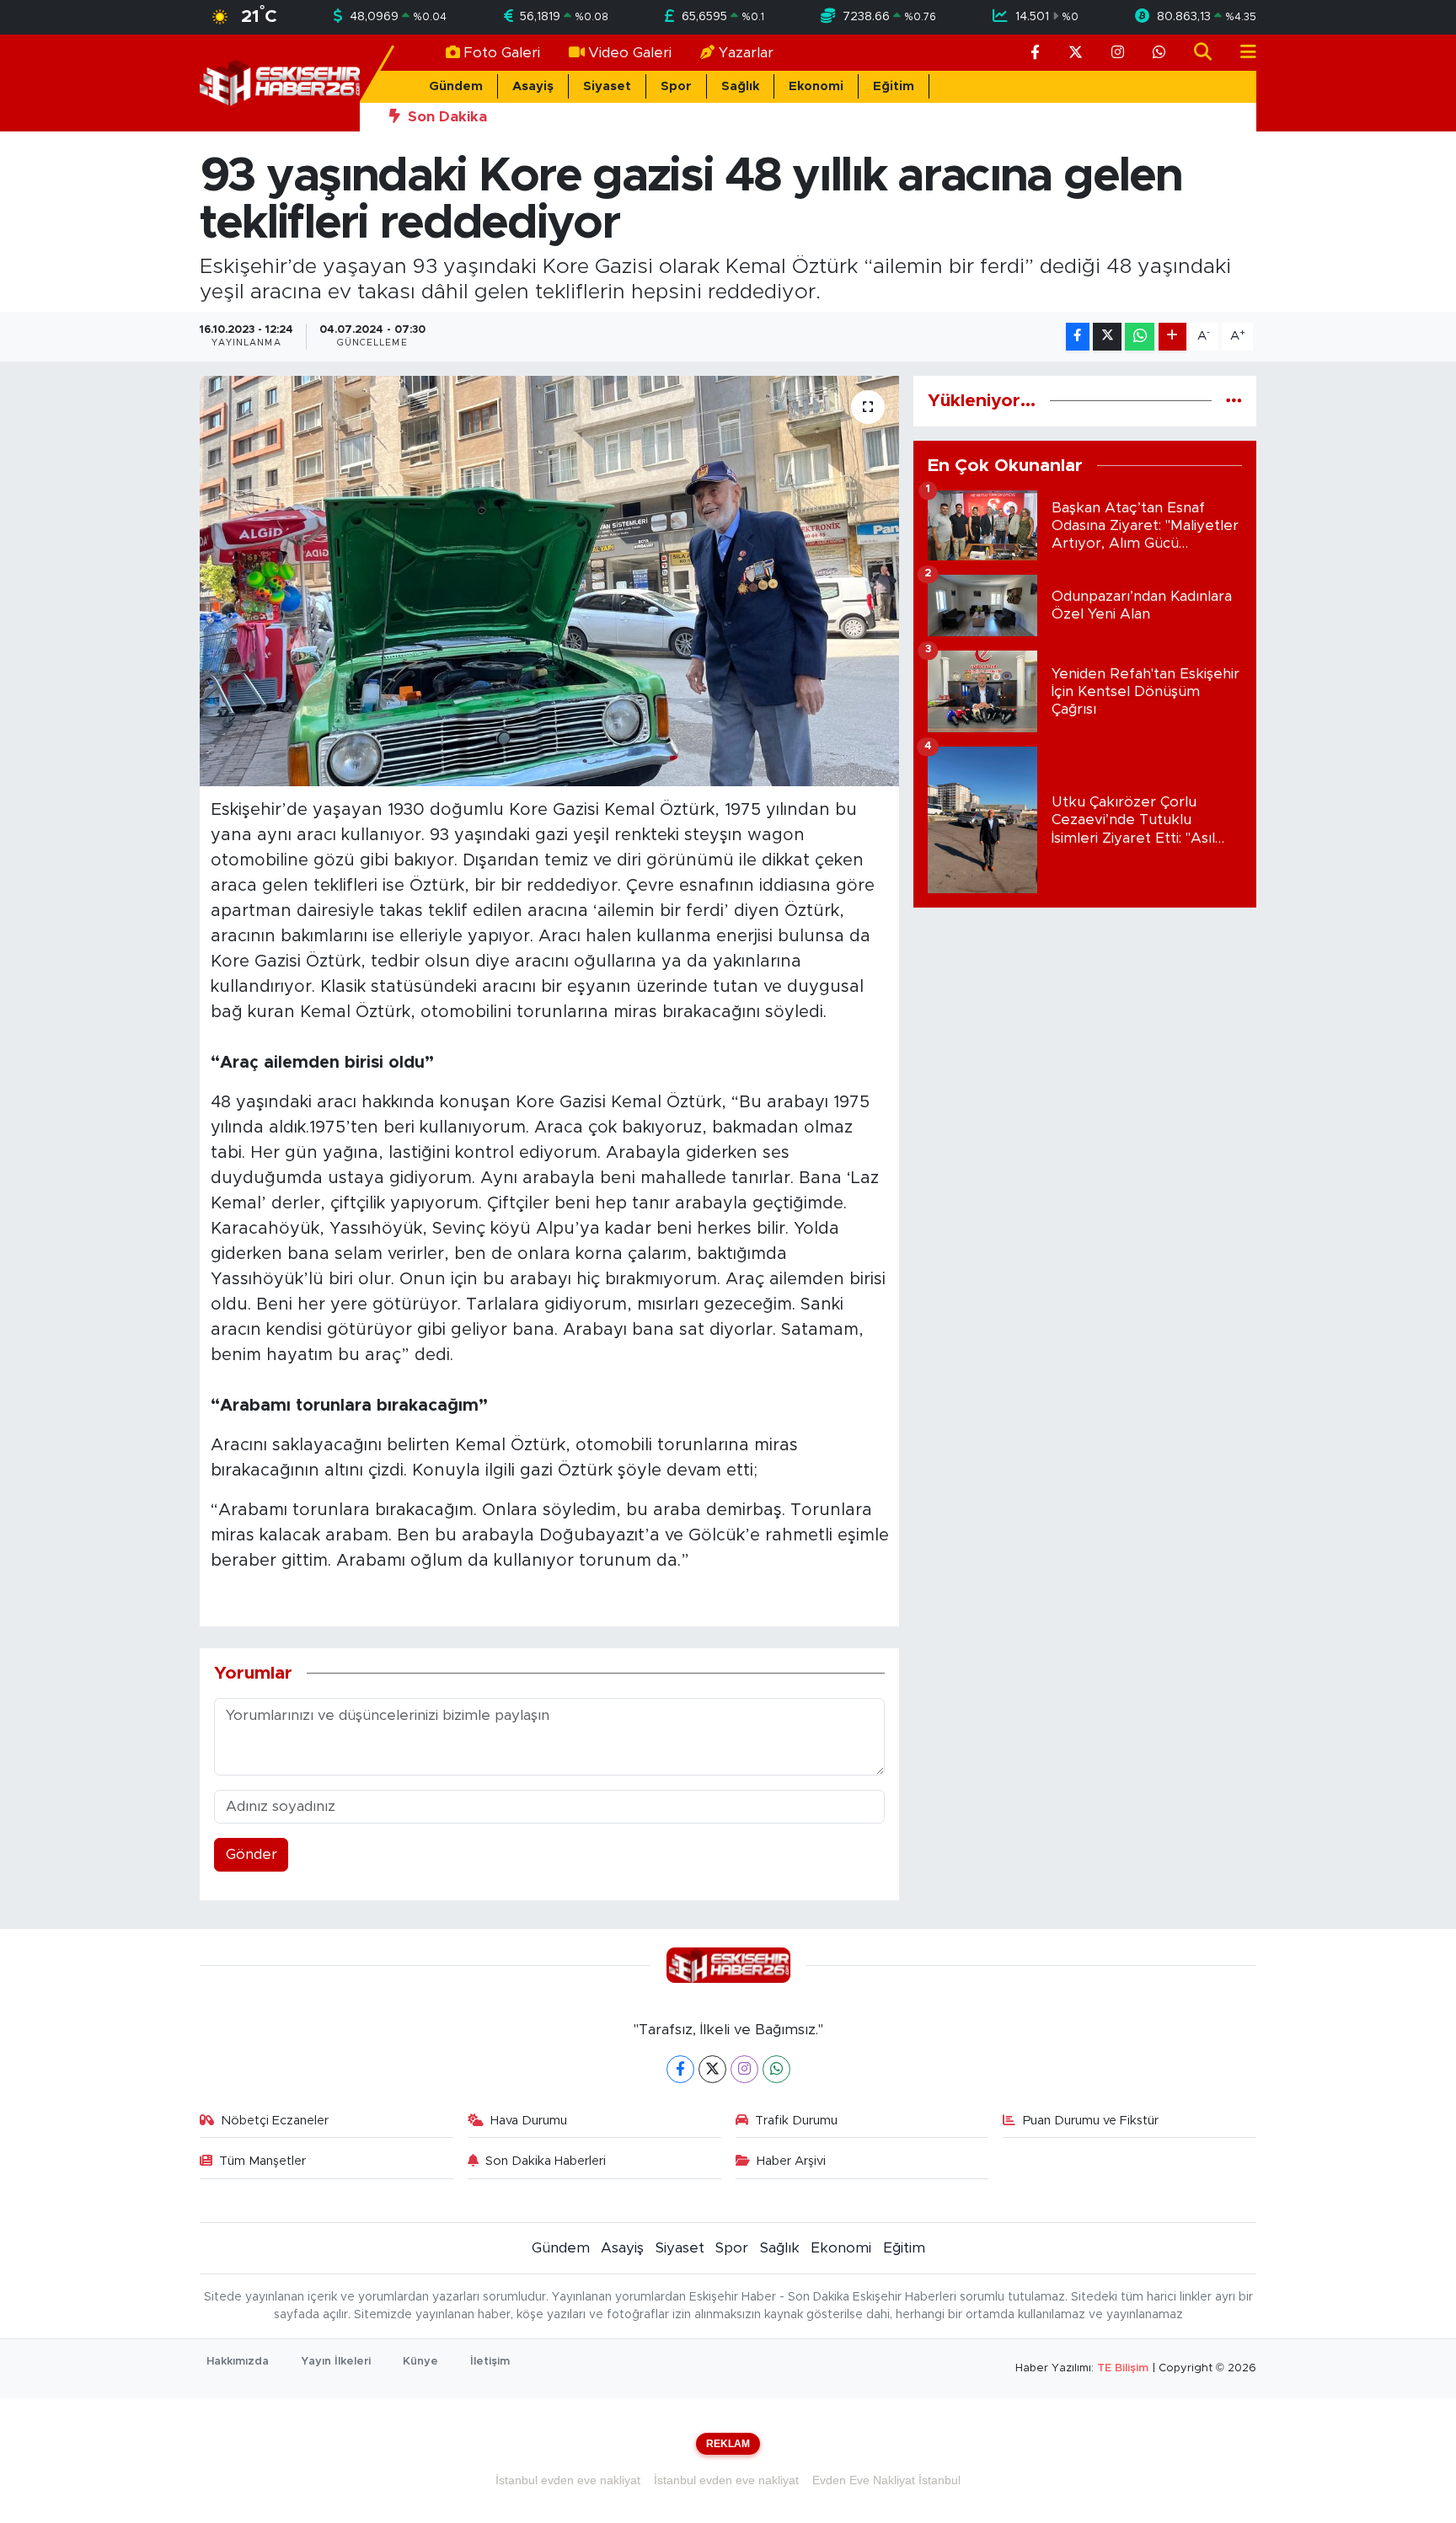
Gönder (252, 1854)
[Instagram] (744, 2069)
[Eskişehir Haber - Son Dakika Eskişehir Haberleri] (280, 82)
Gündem (456, 86)
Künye (420, 2362)
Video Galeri (630, 53)
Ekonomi (816, 86)
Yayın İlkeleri (336, 2362)
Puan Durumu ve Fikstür (1091, 2121)
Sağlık (740, 86)
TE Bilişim (1123, 2368)
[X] (712, 2069)
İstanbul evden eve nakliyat (568, 2480)
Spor (676, 86)
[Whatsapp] (776, 2069)
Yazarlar (746, 53)
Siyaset (607, 86)
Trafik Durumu (796, 2121)
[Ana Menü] (1241, 53)
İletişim (490, 2362)
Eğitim (894, 86)
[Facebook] (680, 2069)
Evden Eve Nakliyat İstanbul (886, 2480)
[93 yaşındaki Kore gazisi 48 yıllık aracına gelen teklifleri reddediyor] (550, 581)
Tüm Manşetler (262, 2161)
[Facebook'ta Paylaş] (1078, 337)
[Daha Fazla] (1172, 337)
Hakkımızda (238, 2362)
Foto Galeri (502, 53)
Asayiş (533, 86)
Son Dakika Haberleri (546, 2161)
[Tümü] (1234, 401)
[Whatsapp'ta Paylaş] (1140, 337)
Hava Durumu (529, 2121)
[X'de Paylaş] (1107, 337)
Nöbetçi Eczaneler (275, 2121)
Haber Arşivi (791, 2161)
